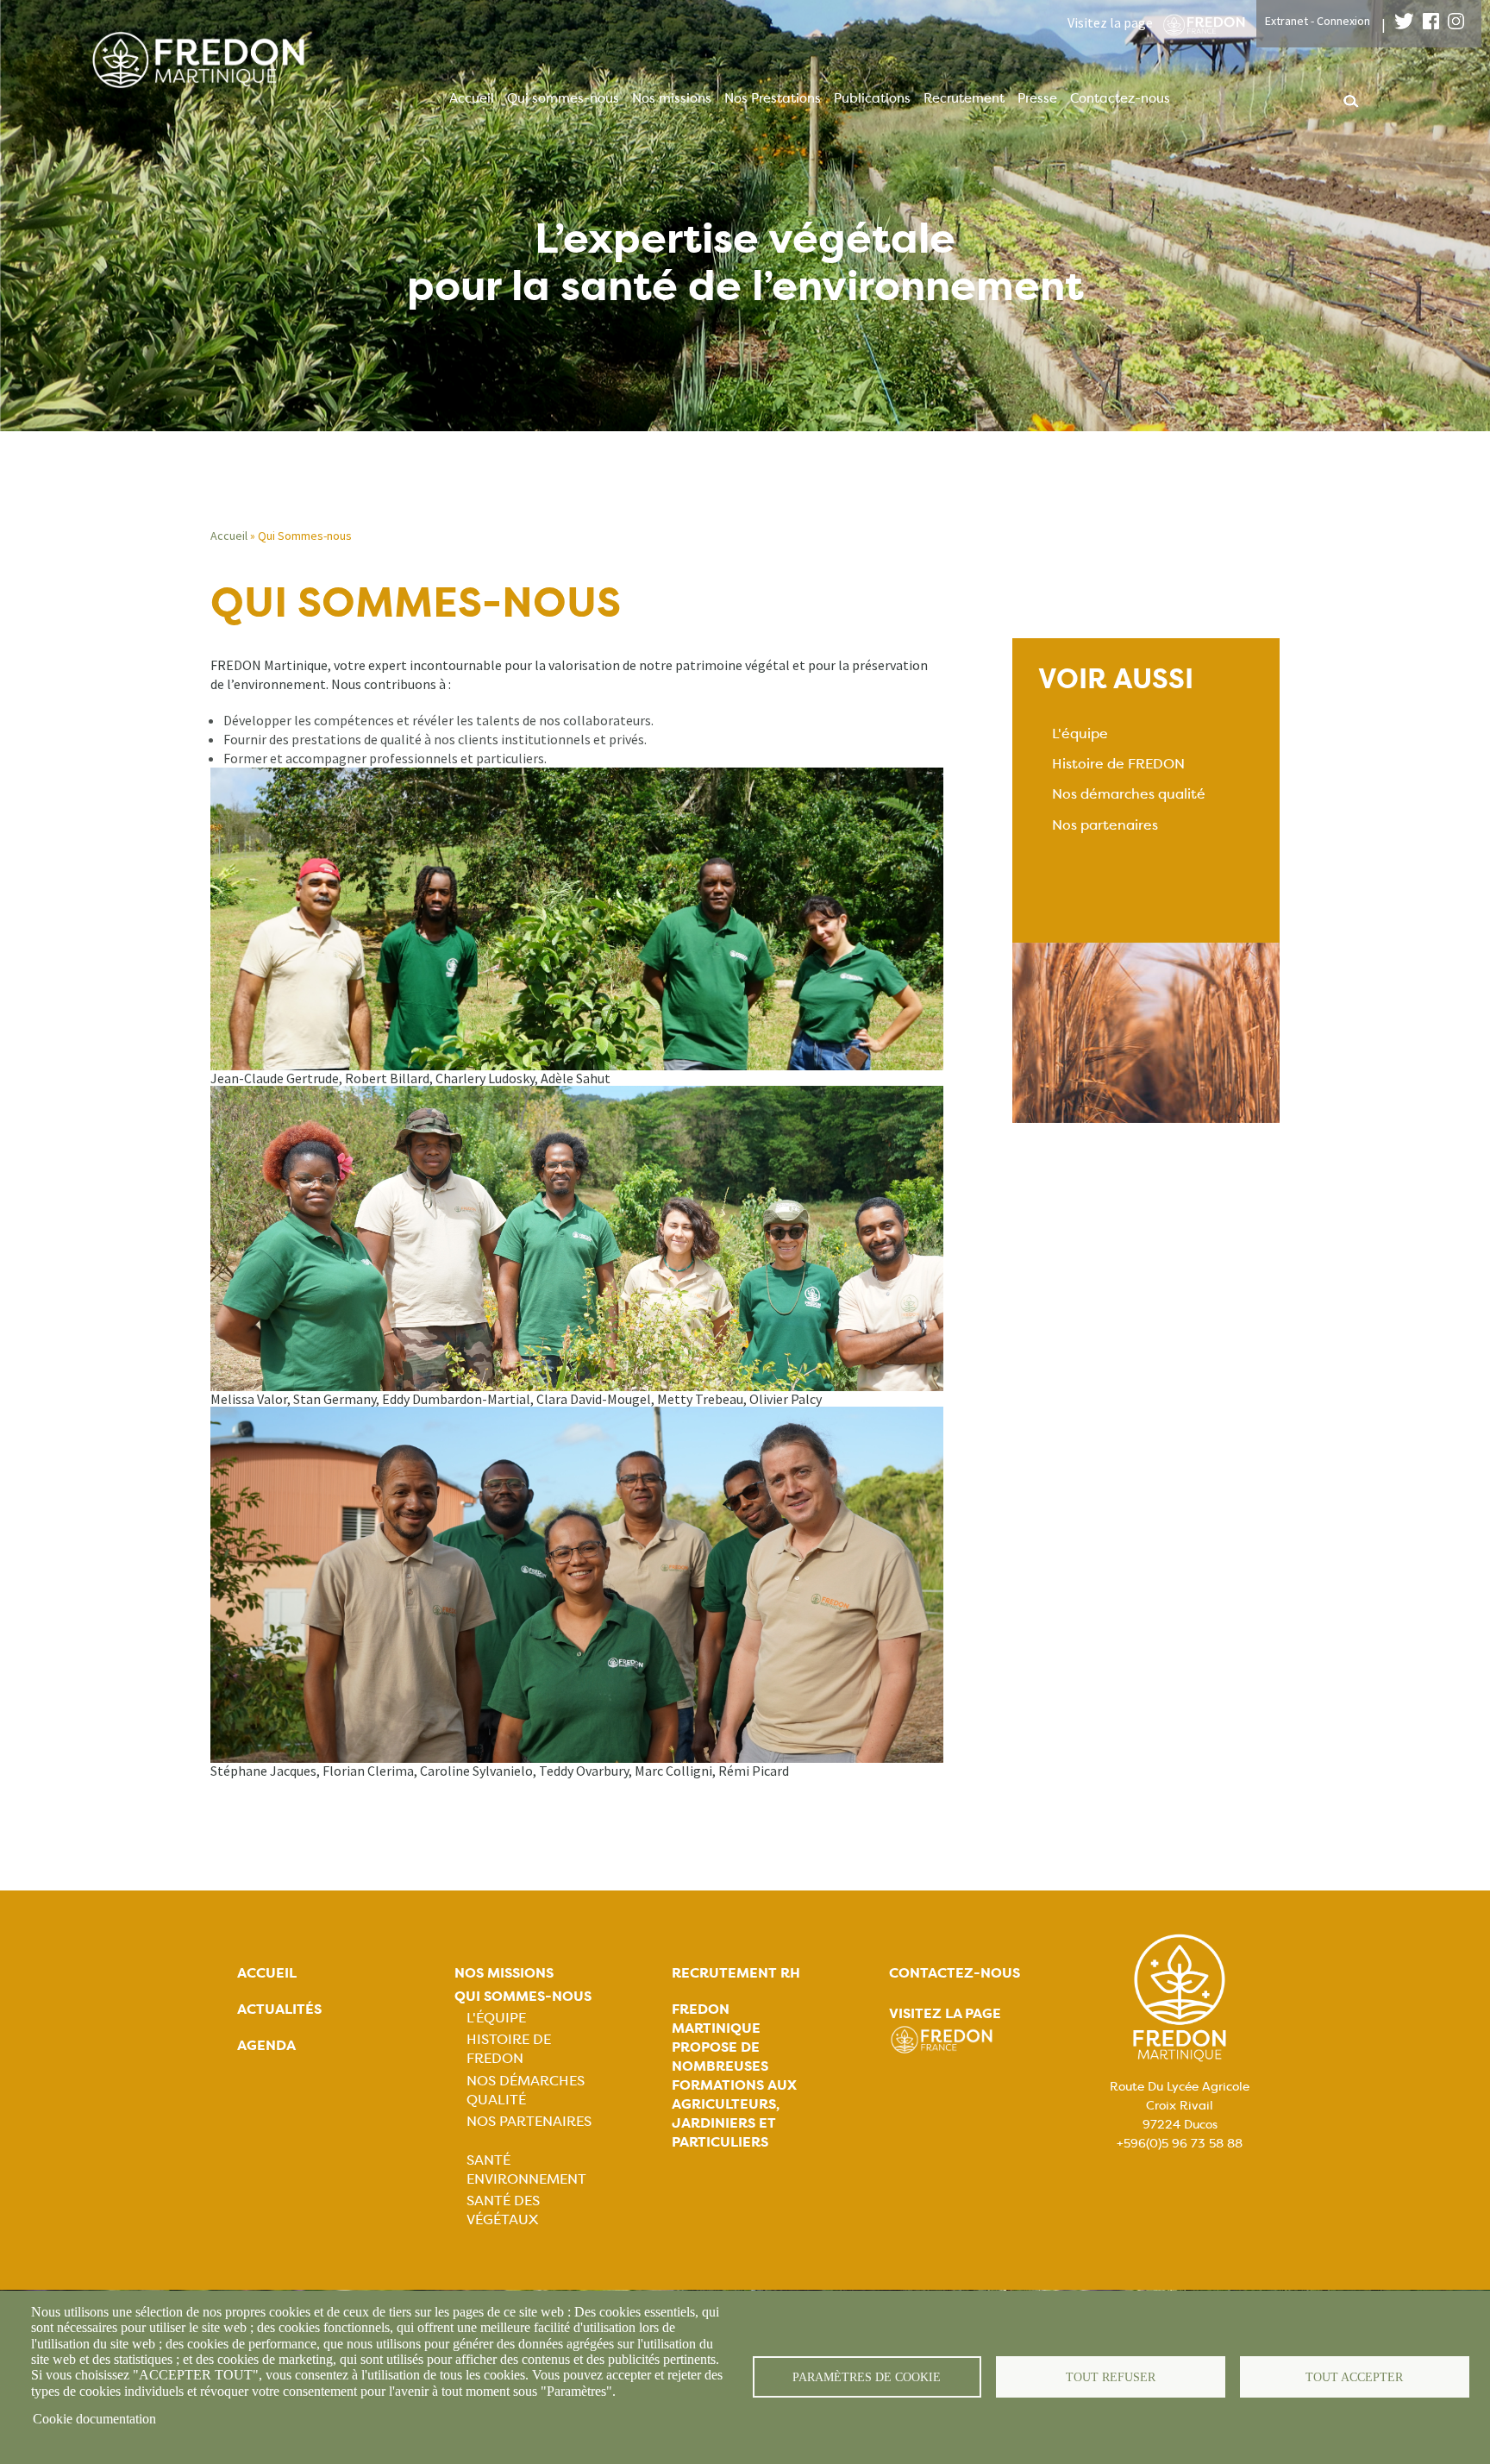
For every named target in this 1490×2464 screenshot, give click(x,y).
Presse (1037, 98)
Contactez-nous (1120, 98)
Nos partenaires (1105, 825)
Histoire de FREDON (1118, 764)
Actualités (279, 2009)
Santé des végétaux (503, 2210)
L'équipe (1080, 734)
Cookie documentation (94, 2419)
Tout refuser (1111, 2377)
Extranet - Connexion (1318, 21)
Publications (872, 98)
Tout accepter (1354, 2377)
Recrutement (964, 98)
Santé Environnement (526, 2169)
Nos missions (672, 98)
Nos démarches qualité (1129, 794)
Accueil (472, 98)
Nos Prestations (773, 98)
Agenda (266, 2045)
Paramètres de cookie (867, 2377)
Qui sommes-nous (563, 98)
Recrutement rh (736, 1973)
